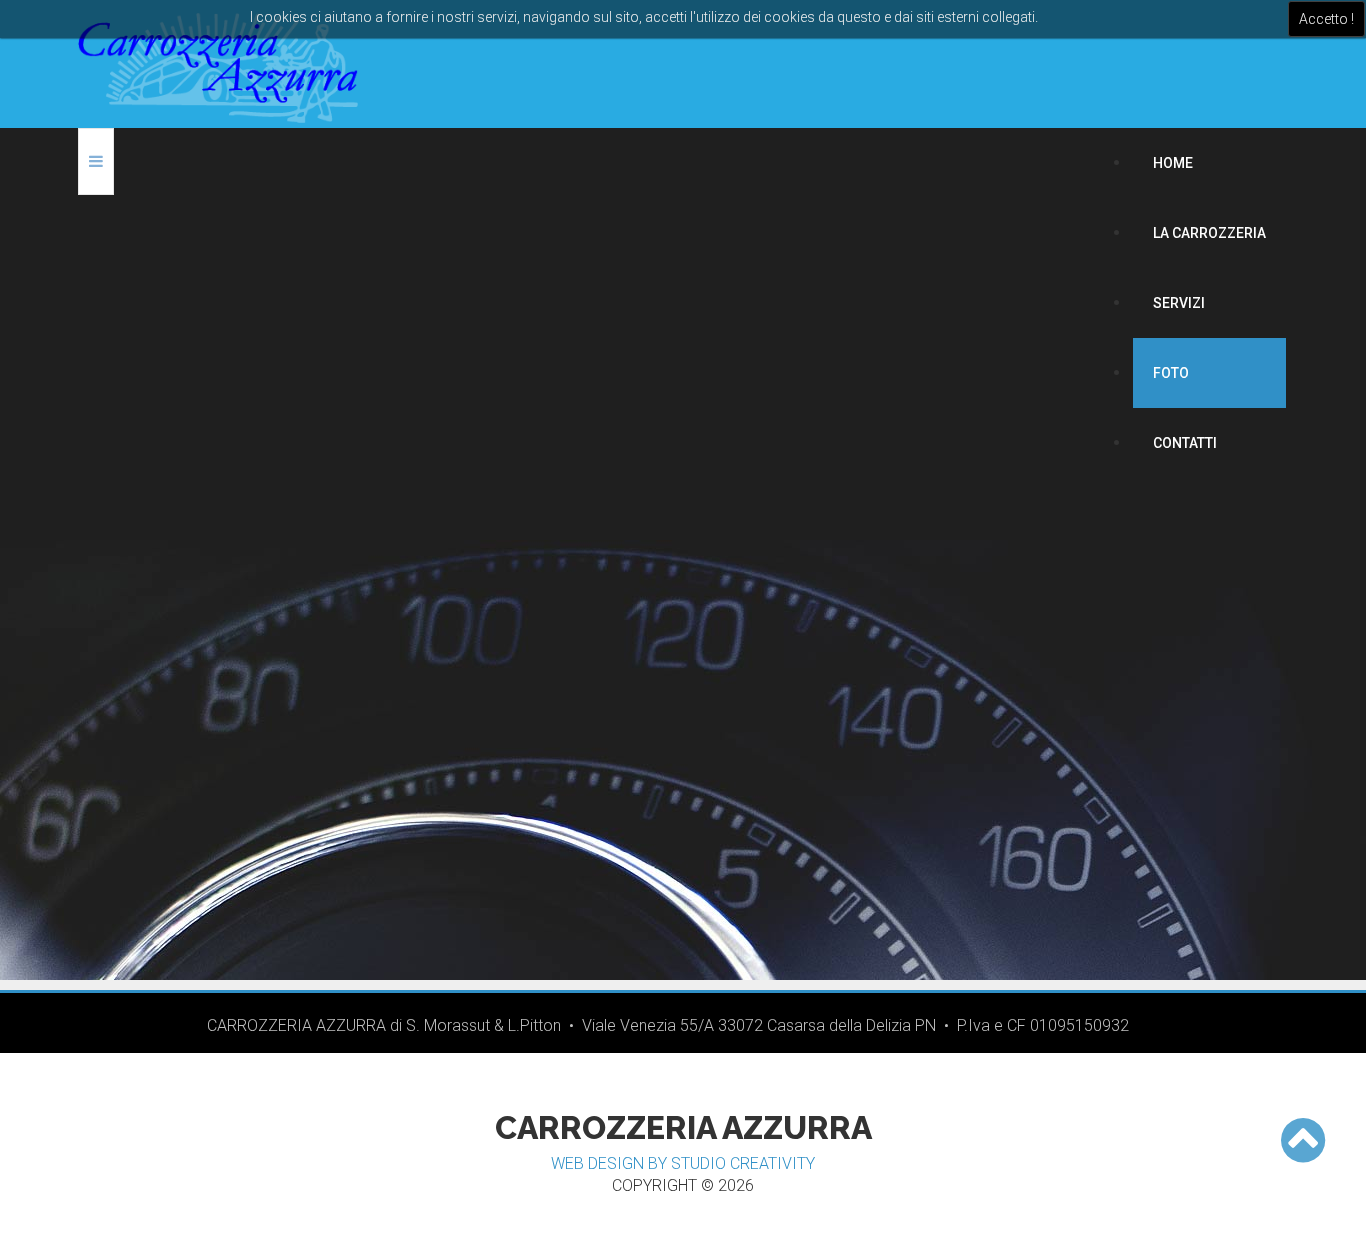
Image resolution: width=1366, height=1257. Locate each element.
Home (1173, 163)
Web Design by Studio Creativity (683, 1163)
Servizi (1179, 303)
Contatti (1185, 443)
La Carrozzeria (1209, 233)
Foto (1171, 373)
